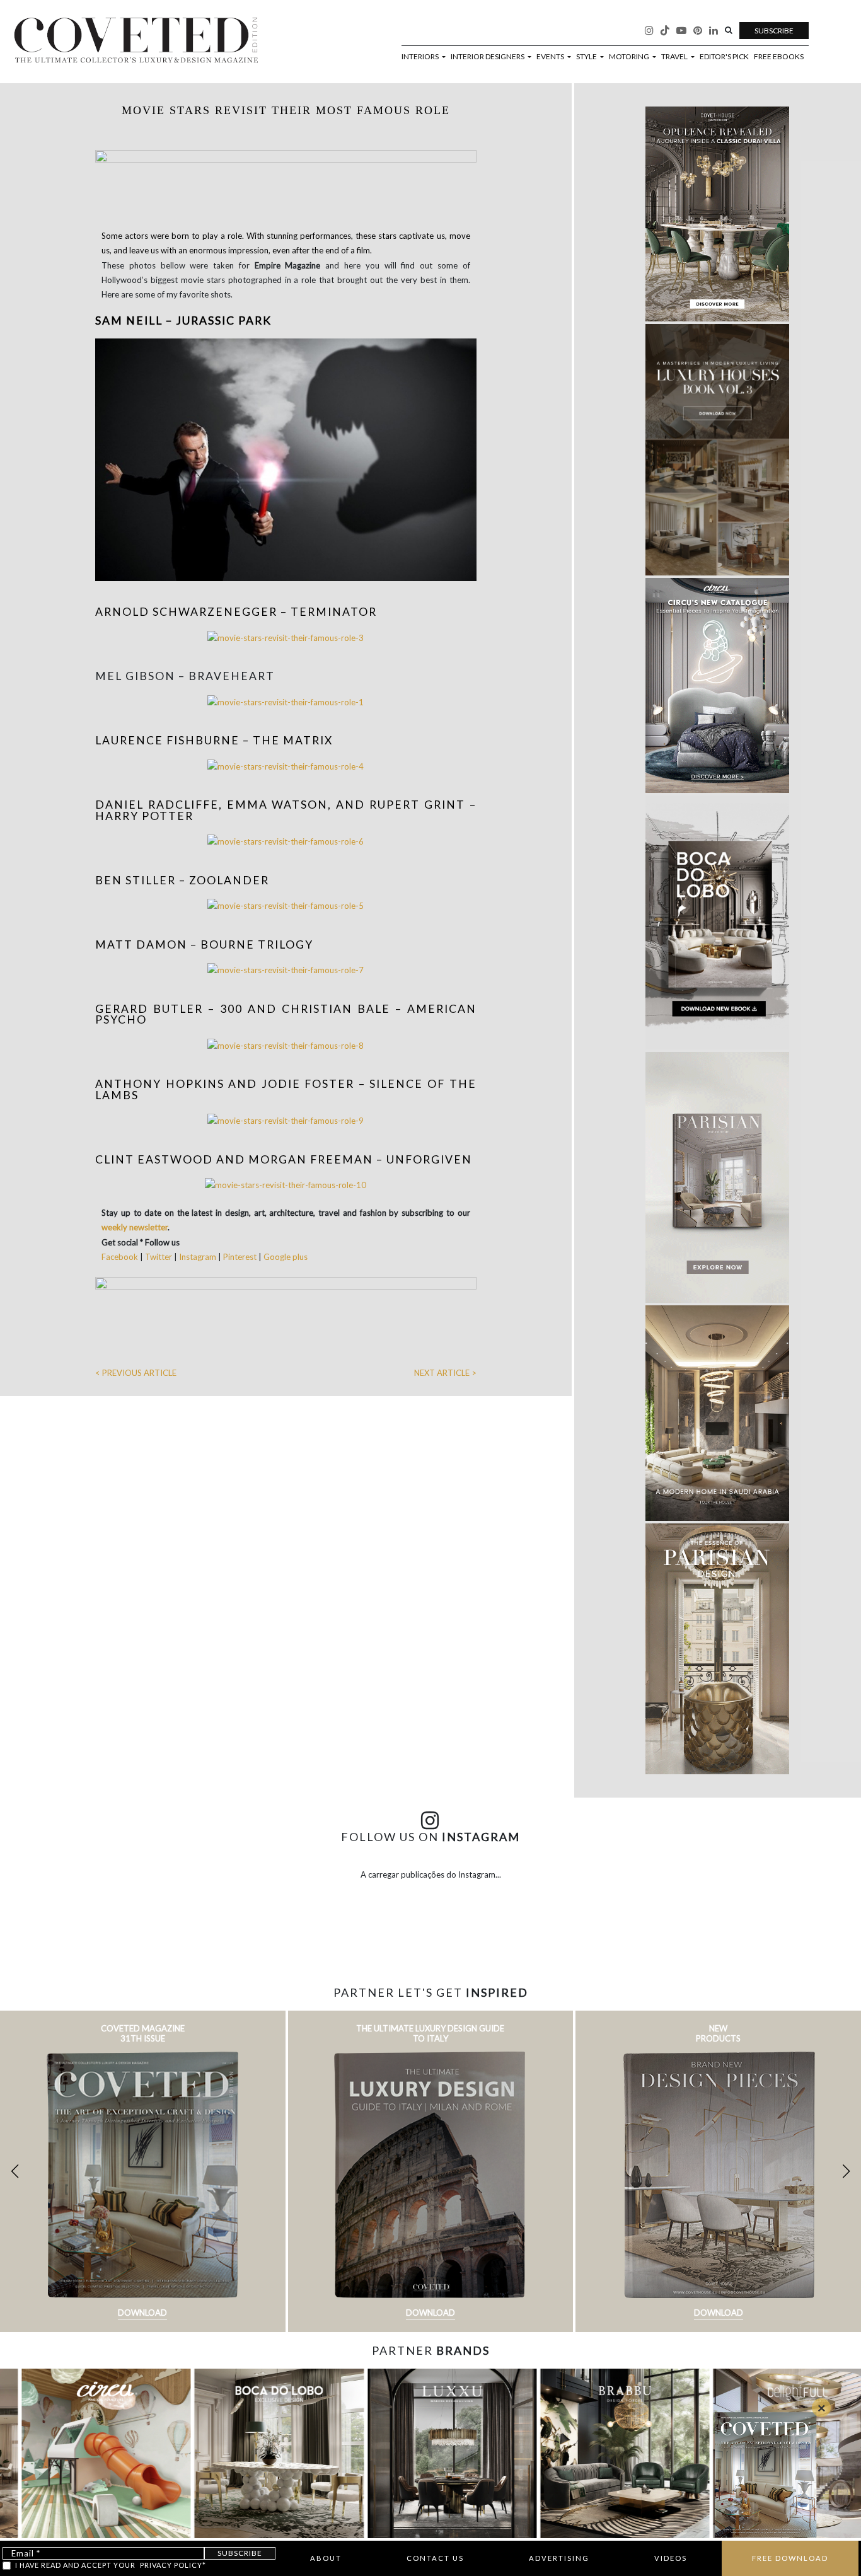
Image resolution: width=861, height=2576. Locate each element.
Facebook (121, 1257)
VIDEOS (671, 2558)
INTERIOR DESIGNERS (488, 57)
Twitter (159, 1257)
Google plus (286, 1257)
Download (142, 2313)
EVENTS (551, 57)
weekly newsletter (135, 1227)
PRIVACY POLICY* (173, 2565)
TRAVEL (675, 57)
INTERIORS (421, 57)
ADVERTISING (559, 2558)
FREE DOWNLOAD (790, 2558)
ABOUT (326, 2558)
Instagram (198, 1257)
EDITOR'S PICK (724, 57)
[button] (846, 2171)
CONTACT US (435, 2558)
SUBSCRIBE (774, 31)
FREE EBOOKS (779, 57)
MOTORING (630, 57)
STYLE (587, 57)
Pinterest (240, 1257)
